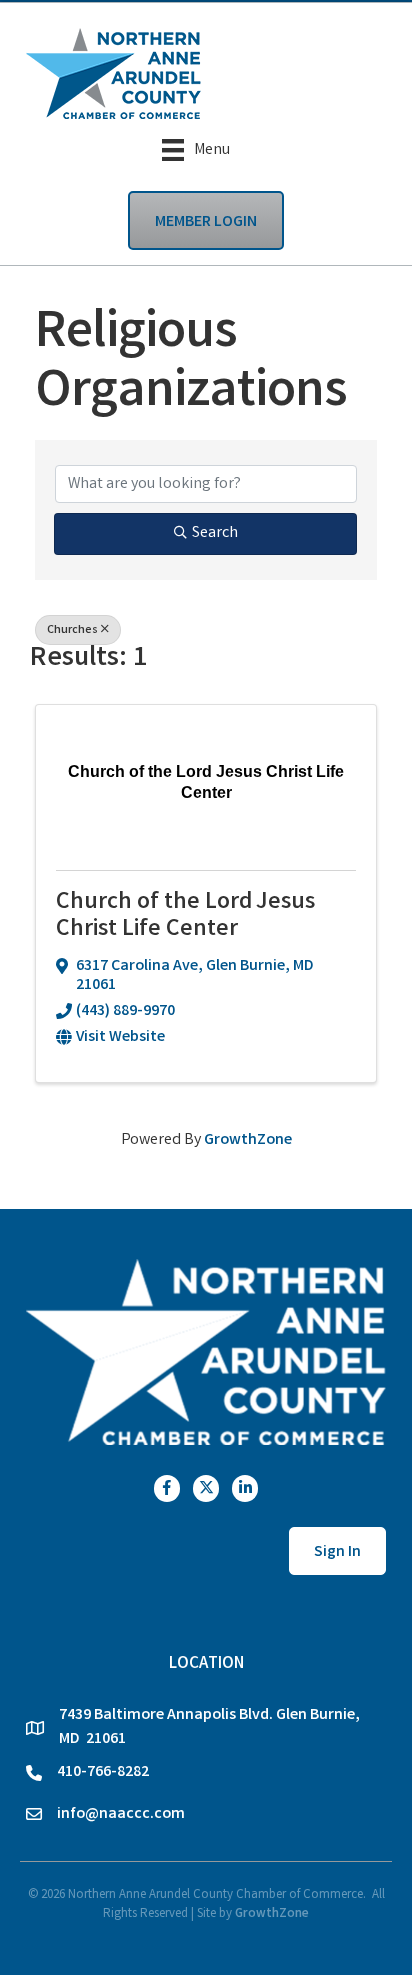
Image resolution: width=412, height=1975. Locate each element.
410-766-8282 (103, 1772)
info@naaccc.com (121, 1814)
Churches (72, 630)
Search (215, 533)
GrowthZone (248, 1140)
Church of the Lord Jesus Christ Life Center (185, 916)
